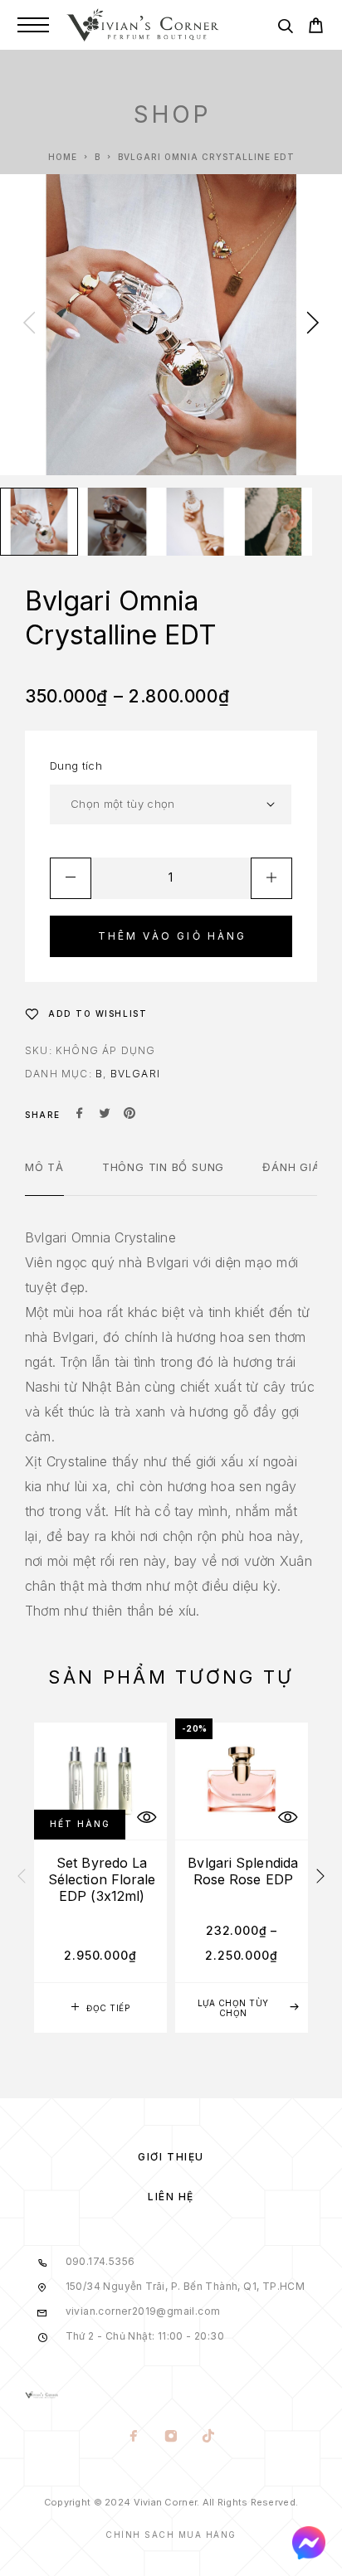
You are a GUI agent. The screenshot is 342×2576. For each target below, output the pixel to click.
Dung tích (76, 766)
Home (63, 157)
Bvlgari (135, 1074)
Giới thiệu (171, 2157)
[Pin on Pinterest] (129, 1115)
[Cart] (316, 28)
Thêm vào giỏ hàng (173, 936)
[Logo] (143, 25)
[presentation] (29, 324)
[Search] (285, 29)
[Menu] (33, 25)
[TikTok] (209, 2437)
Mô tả (44, 1167)
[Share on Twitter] (105, 1115)
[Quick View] (146, 1817)
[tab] (44, 1178)
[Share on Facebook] (80, 1115)
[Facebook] (134, 2437)
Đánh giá (291, 1167)
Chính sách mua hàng (171, 2535)
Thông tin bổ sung (163, 1167)
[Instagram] (171, 2437)
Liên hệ (171, 2197)
